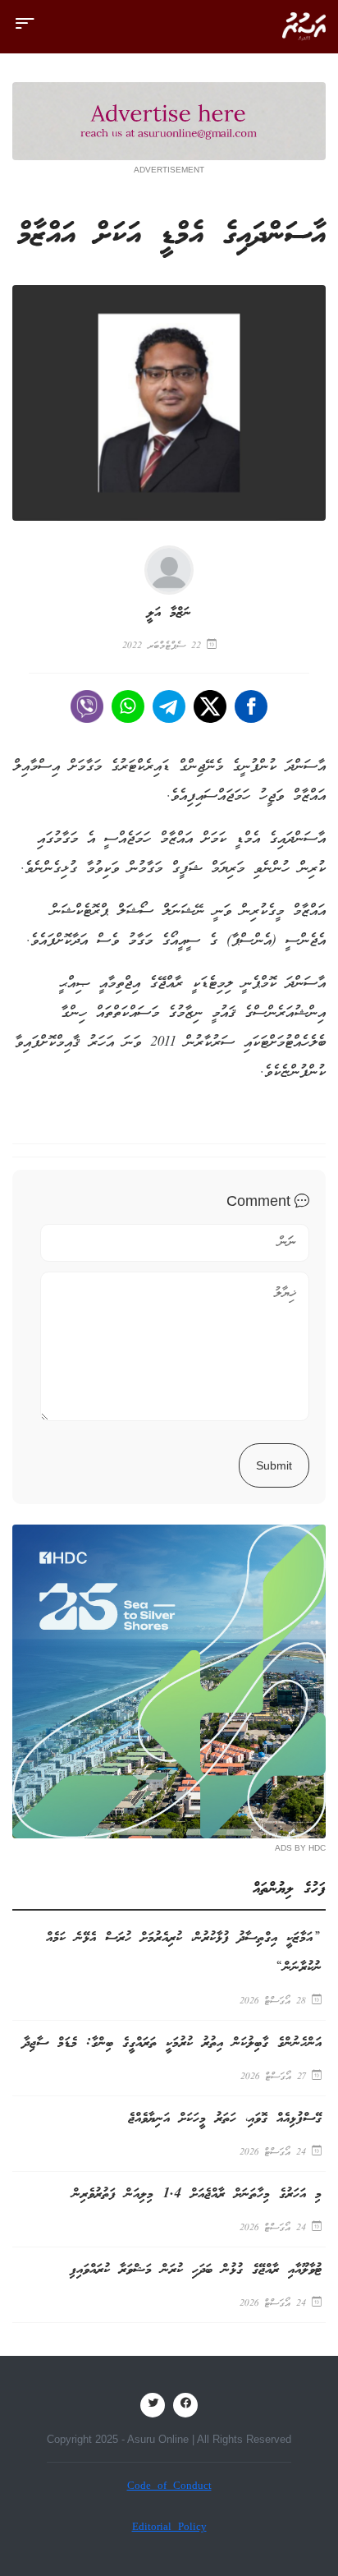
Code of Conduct (169, 2487)
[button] (25, 31)
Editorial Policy (169, 2528)
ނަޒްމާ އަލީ (169, 613)
